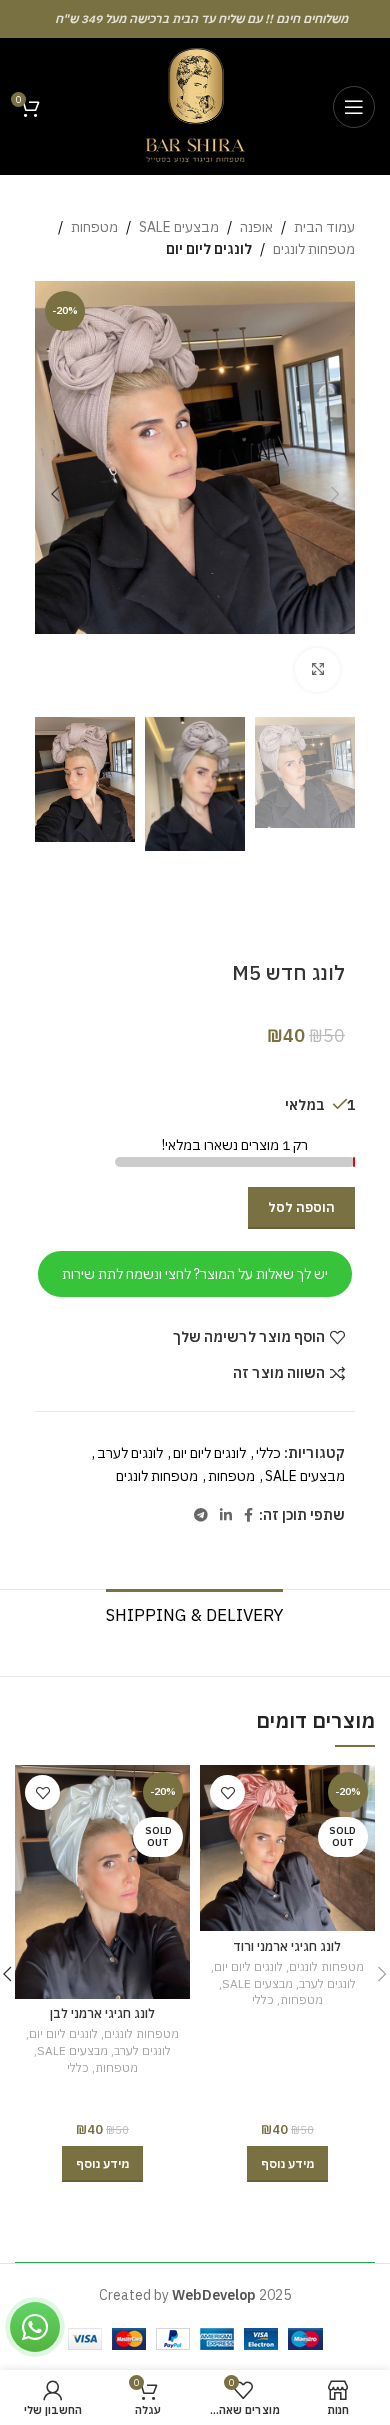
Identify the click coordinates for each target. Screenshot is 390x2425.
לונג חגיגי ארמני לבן (102, 2013)
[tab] (194, 1612)
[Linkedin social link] (226, 1515)
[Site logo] (195, 105)
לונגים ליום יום (209, 249)
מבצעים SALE (179, 227)
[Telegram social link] (201, 1515)
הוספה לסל (301, 1207)
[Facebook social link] (248, 1515)
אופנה (256, 227)
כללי (268, 1453)
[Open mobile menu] (354, 107)
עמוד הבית (324, 227)
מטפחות (94, 227)
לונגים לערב (130, 1453)
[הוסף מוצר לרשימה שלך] (227, 1792)
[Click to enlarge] (317, 670)
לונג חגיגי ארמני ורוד (287, 1946)
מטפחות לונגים (314, 249)
